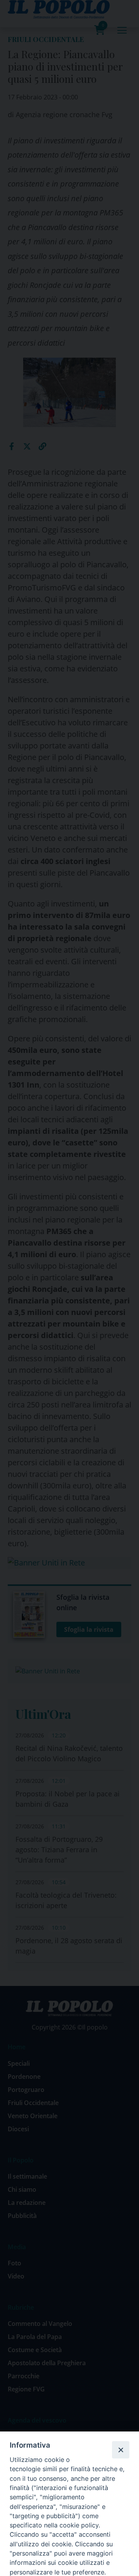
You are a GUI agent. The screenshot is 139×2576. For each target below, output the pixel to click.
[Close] (120, 2450)
